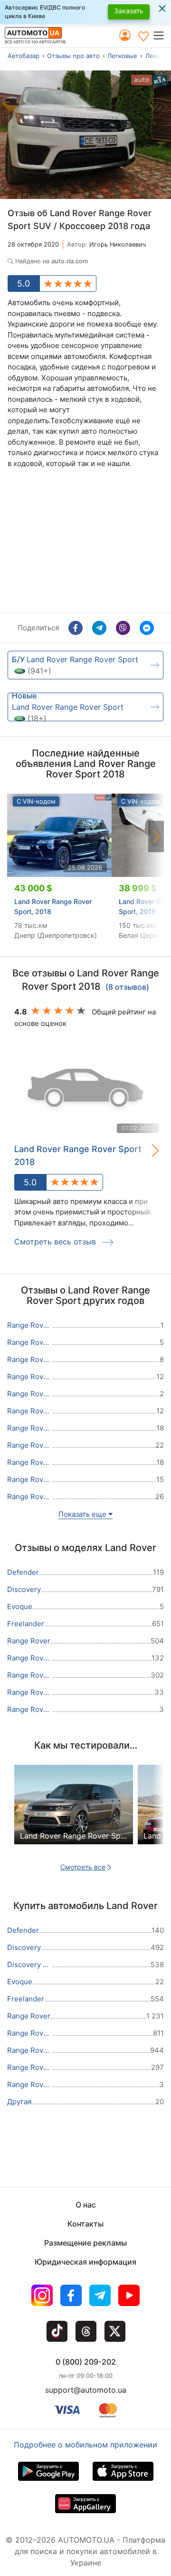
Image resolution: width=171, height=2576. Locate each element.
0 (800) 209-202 (86, 2362)
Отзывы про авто (73, 56)
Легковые (122, 56)
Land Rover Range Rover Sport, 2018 (53, 906)
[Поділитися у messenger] (147, 628)
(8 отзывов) (127, 987)
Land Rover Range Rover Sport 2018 (78, 1155)
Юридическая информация (85, 2262)
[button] (162, 35)
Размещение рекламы (85, 2243)
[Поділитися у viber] (123, 628)
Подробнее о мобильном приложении (85, 2445)
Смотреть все (83, 1867)
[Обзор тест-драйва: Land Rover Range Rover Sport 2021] (74, 1812)
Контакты (85, 2224)
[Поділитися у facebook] (76, 628)
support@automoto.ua (86, 2390)
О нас (86, 2205)
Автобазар (24, 56)
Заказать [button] (129, 11)
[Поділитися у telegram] (99, 628)
